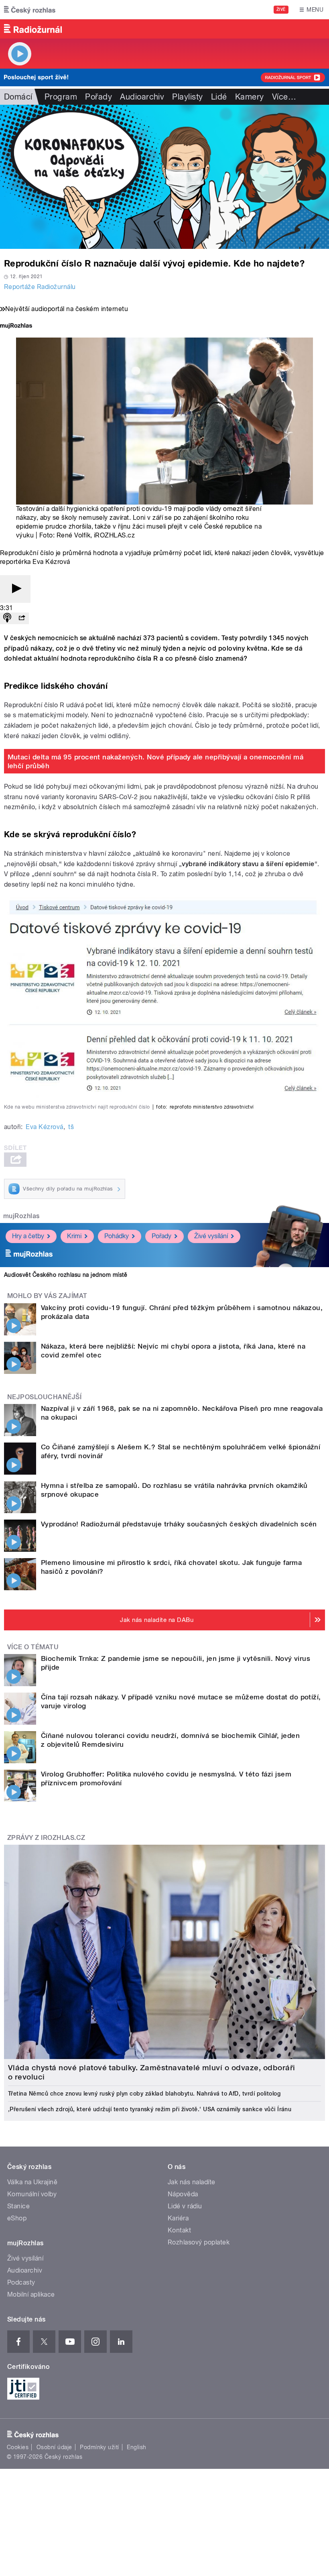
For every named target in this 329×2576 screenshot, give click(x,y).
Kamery (250, 97)
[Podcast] (7, 618)
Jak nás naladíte (192, 2182)
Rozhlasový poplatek (199, 2242)
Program (61, 97)
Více (284, 97)
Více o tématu (33, 1647)
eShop (17, 2218)
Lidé (219, 97)
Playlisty (187, 97)
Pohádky (117, 1236)
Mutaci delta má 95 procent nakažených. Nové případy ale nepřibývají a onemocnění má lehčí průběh (156, 761)
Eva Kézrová (44, 1127)
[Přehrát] (15, 589)
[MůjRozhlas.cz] (16, 327)
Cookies (18, 2447)
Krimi (74, 1236)
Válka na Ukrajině (32, 2182)
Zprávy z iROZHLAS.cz (46, 1838)
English (136, 2447)
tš (71, 1127)
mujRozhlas (21, 1216)
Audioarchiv (142, 97)
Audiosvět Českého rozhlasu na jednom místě (66, 1275)
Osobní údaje (54, 2447)
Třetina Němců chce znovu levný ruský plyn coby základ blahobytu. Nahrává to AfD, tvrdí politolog (144, 2094)
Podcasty (21, 2282)
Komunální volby (32, 2194)
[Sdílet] (22, 618)
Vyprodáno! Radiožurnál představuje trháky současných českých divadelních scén (179, 1524)
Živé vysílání (211, 1236)
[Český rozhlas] (30, 10)
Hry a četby (28, 1236)
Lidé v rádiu (185, 2206)
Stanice (18, 2206)
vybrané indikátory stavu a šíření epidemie (248, 864)
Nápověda (183, 2194)
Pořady (98, 97)
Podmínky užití (100, 2447)
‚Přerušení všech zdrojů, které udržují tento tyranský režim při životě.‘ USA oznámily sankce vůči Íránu (150, 2109)
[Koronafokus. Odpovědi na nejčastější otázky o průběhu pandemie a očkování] (164, 177)
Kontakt (179, 2230)
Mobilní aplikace (31, 2294)
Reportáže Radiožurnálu (40, 287)
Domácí (18, 97)
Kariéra (178, 2218)
